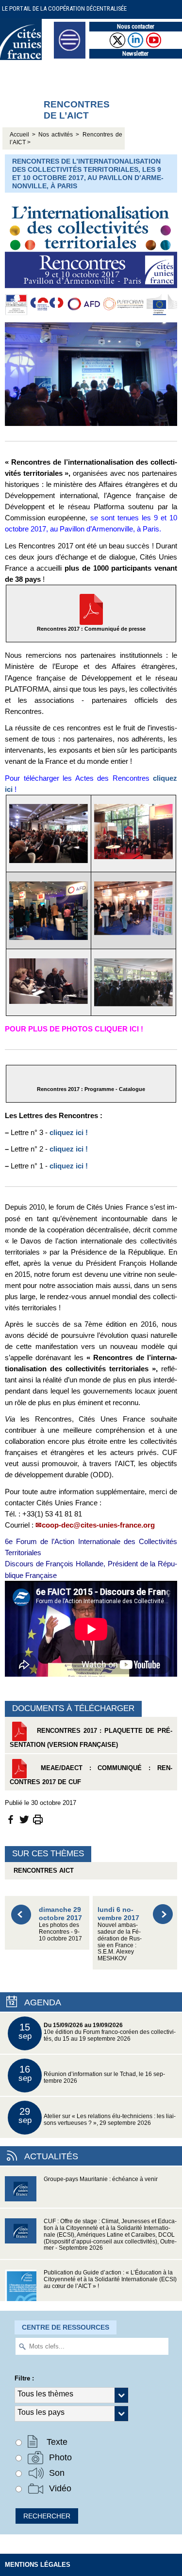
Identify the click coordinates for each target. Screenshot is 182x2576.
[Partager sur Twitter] (24, 1819)
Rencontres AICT (42, 1871)
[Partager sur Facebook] (11, 1819)
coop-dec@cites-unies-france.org (98, 1525)
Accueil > (24, 135)
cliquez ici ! (69, 1132)
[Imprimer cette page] (38, 1819)
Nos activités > (59, 135)
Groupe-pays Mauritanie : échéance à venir (101, 2179)
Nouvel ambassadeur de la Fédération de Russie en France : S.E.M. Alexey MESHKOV (120, 1933)
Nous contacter (136, 26)
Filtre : (24, 2378)
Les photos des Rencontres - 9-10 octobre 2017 (60, 1923)
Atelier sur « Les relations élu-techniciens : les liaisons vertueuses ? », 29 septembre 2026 (97, 2116)
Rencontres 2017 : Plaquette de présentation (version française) (91, 1738)
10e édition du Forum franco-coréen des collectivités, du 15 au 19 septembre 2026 (97, 2032)
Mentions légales (38, 2565)
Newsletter (135, 53)
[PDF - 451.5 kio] (91, 609)
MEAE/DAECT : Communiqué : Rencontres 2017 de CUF (91, 1775)
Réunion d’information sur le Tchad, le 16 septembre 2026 (92, 2074)
